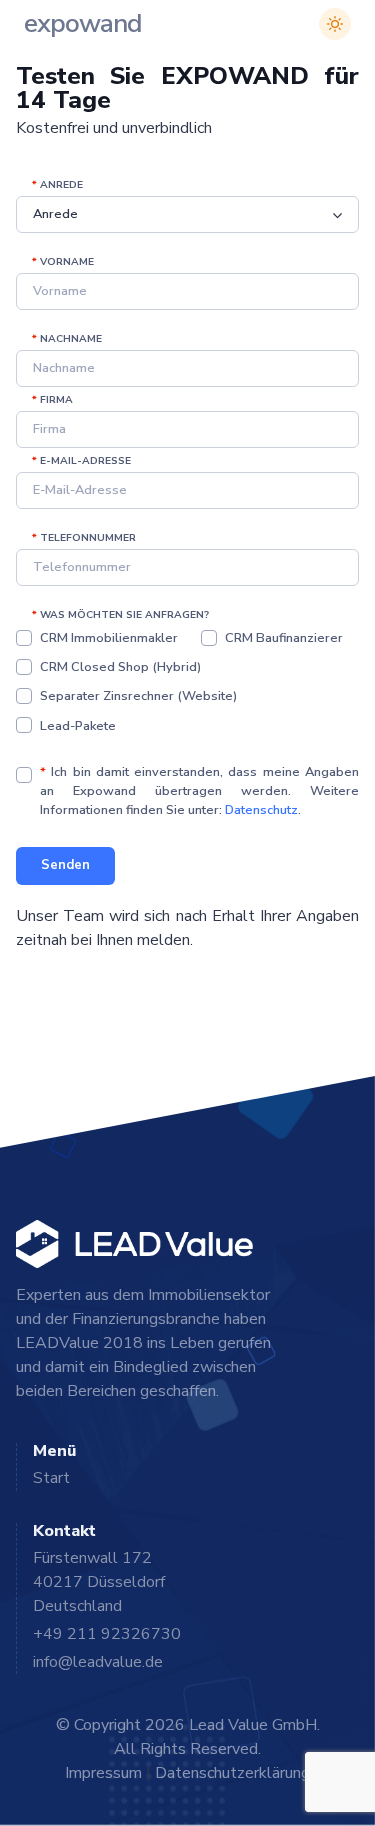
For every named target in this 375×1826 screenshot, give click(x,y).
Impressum (103, 1773)
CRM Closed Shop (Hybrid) (120, 667)
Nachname (67, 339)
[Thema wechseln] (335, 24)
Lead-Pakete (78, 726)
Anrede (57, 185)
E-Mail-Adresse (81, 461)
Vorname (63, 262)
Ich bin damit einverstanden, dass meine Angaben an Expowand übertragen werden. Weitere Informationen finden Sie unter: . (199, 791)
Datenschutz (261, 810)
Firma (52, 400)
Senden (65, 865)
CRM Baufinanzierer (284, 638)
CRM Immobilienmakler (109, 638)
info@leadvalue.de (98, 1662)
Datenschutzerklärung (232, 1773)
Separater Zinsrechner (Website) (138, 696)
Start (51, 1478)
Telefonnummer (84, 538)
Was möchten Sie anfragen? (120, 615)
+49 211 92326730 (107, 1634)
